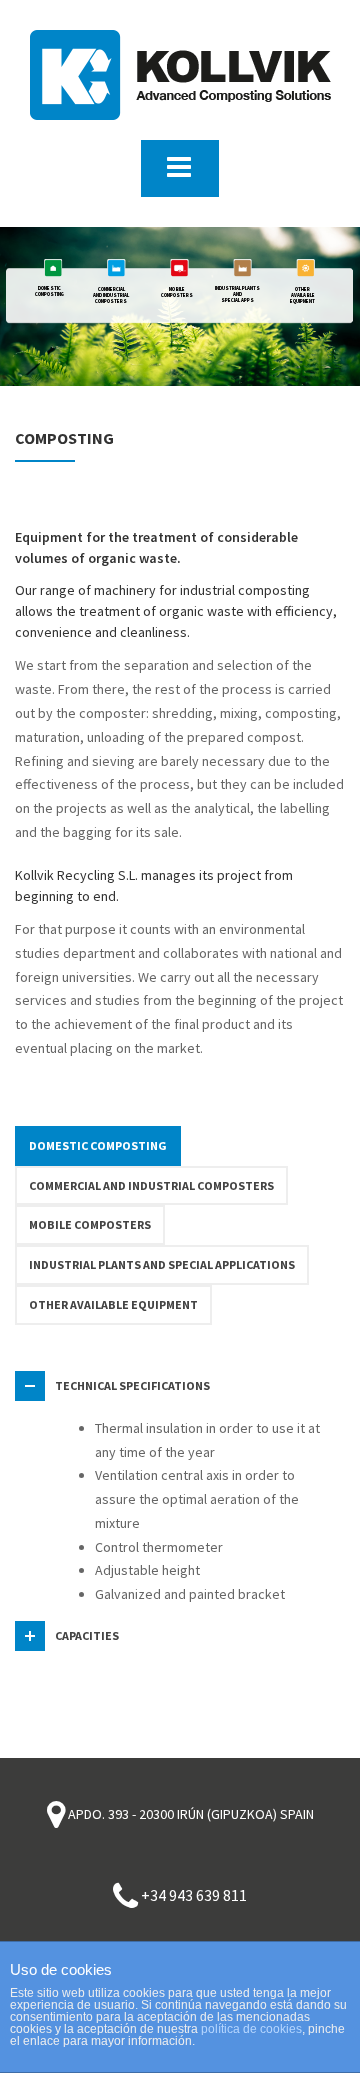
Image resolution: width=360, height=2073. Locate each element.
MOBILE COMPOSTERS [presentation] (90, 1224)
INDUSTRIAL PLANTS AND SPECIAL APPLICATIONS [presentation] (162, 1264)
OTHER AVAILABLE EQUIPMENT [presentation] (113, 1304)
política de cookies (251, 2029)
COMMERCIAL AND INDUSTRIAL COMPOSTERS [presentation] (151, 1185)
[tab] (98, 1146)
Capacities (87, 1635)
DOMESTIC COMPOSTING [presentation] (98, 1145)
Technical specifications (132, 1385)
